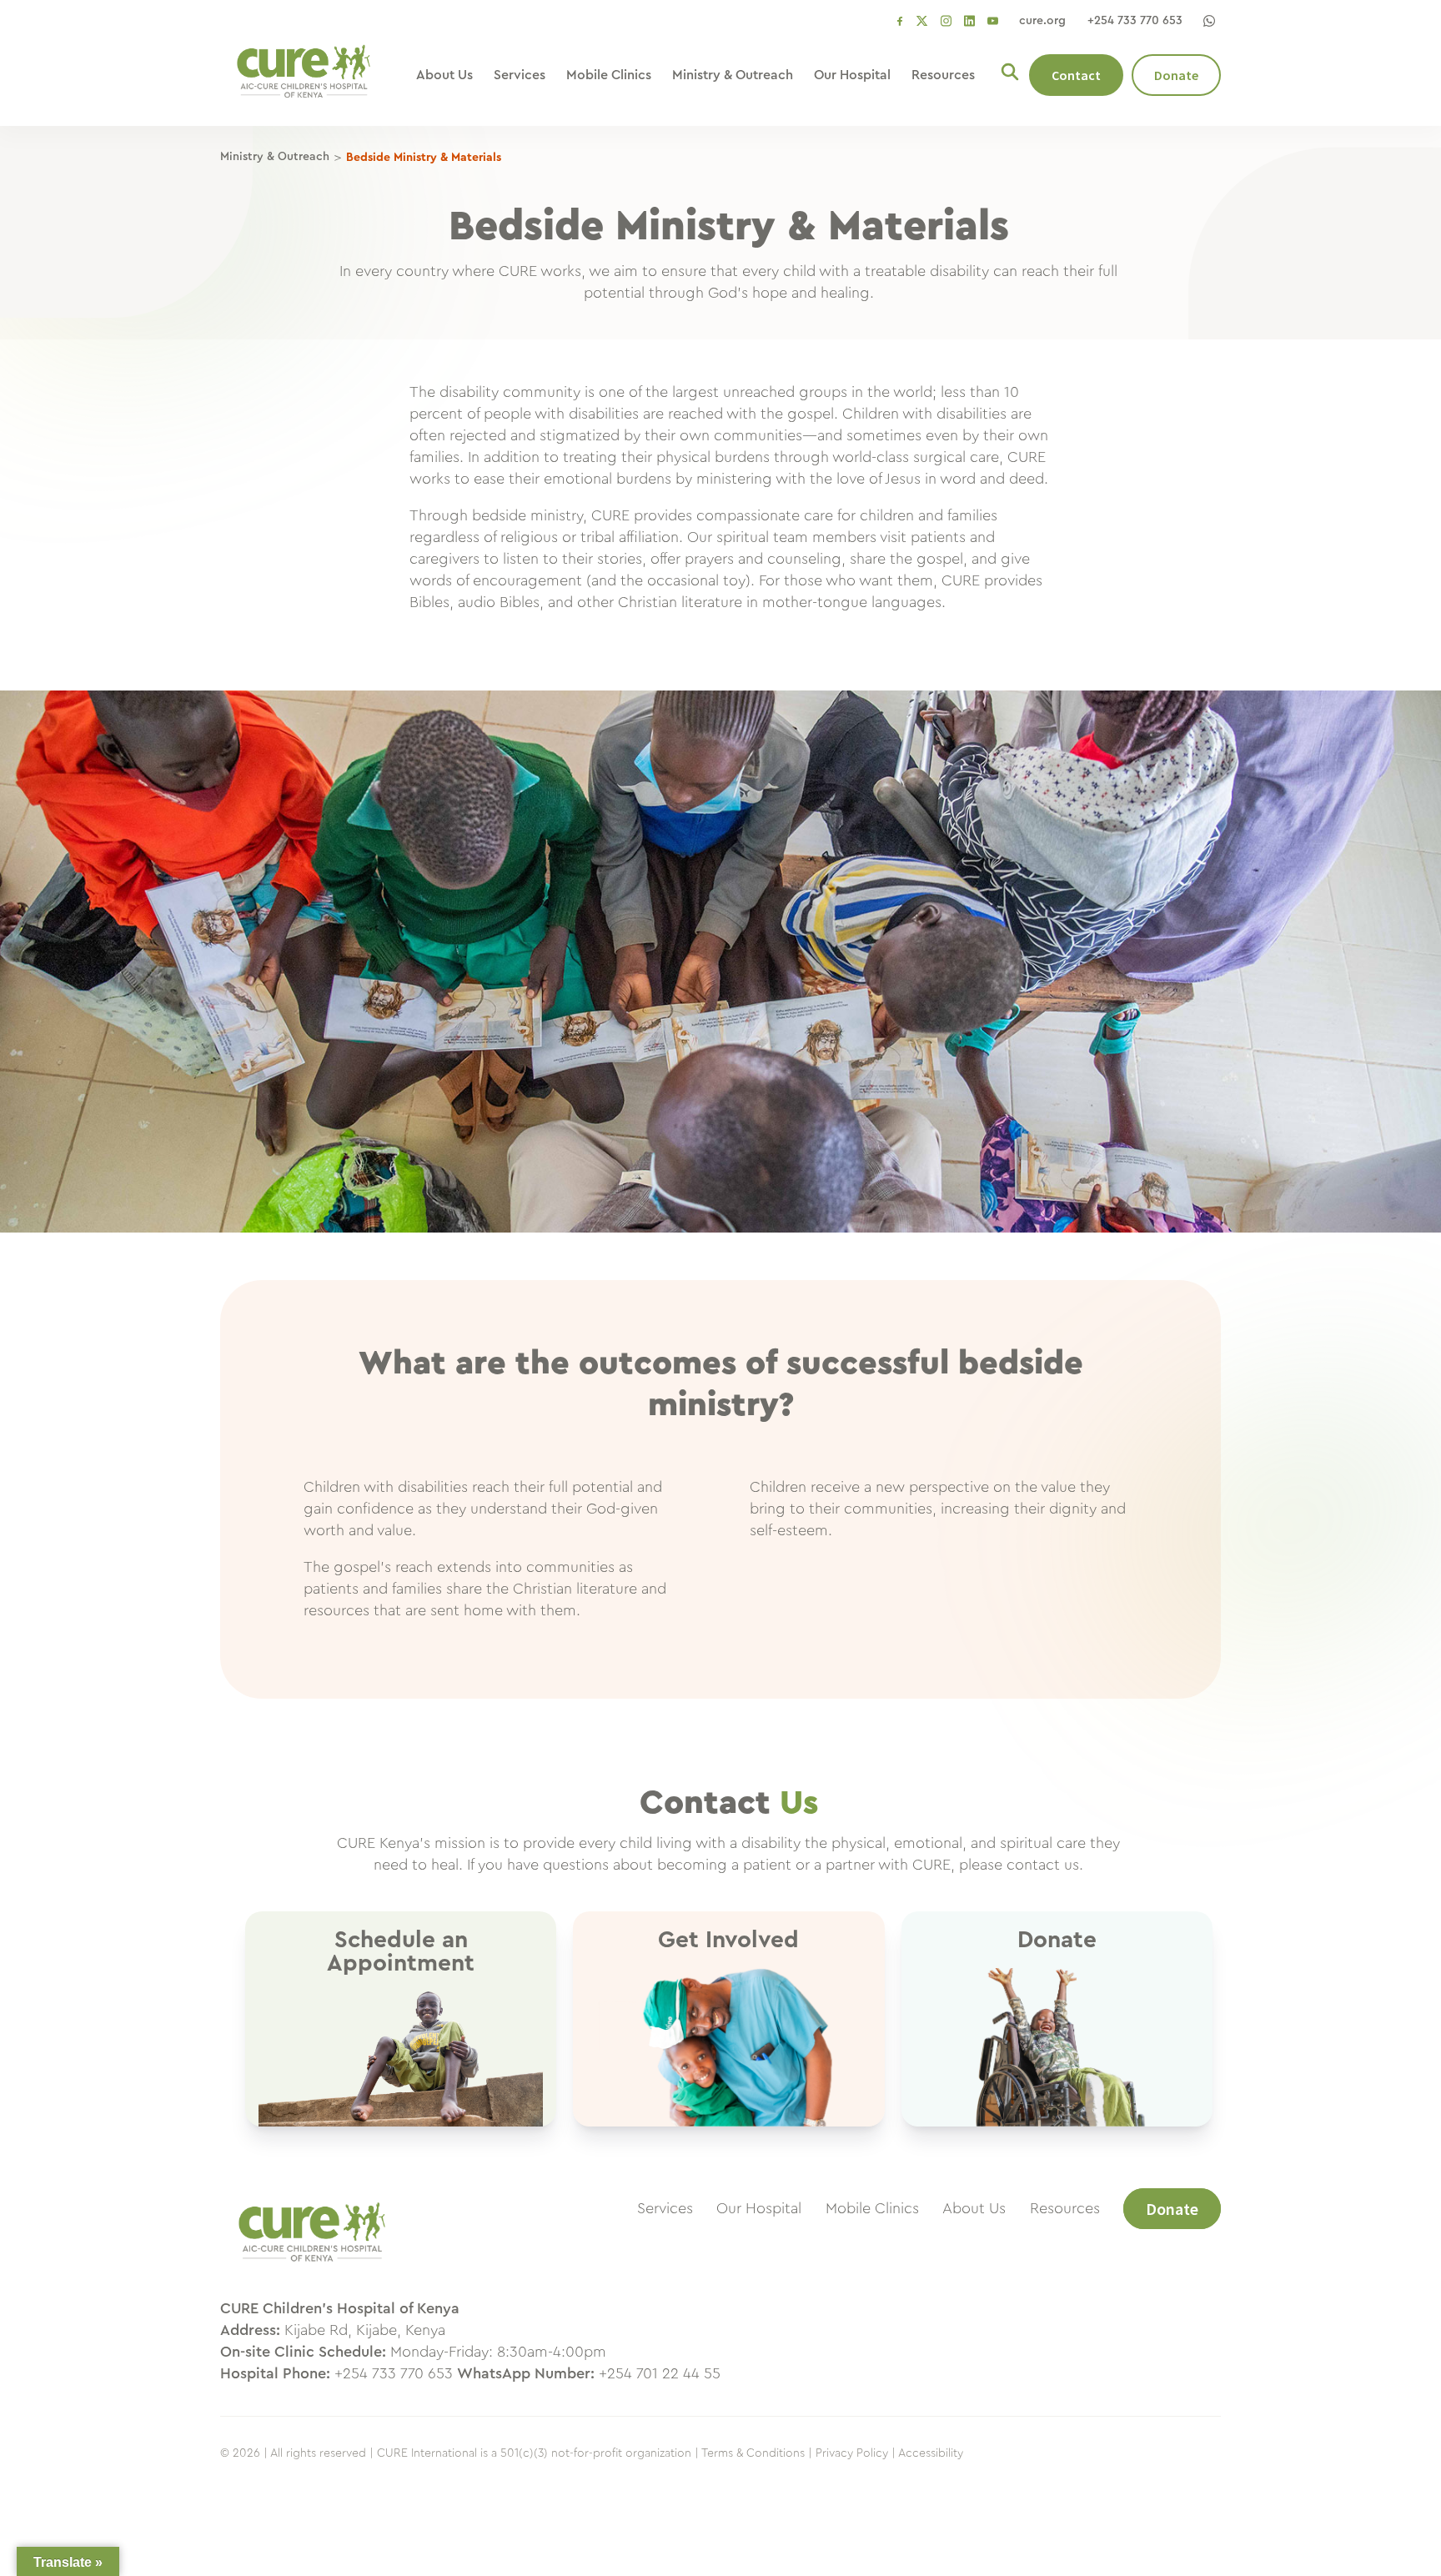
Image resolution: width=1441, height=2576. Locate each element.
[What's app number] (1209, 21)
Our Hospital (852, 75)
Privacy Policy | (856, 2453)
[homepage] (312, 2270)
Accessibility (931, 2453)
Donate (1176, 75)
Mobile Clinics (609, 75)
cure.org (1042, 21)
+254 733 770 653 (1135, 21)
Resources (943, 75)
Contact (1076, 75)
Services (520, 75)
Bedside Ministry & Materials (424, 158)
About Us (444, 75)
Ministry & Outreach (733, 75)
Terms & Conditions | (757, 2453)
